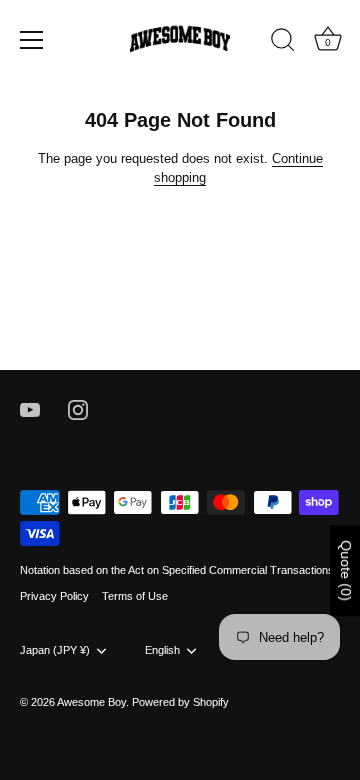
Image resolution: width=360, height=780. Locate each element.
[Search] (283, 43)
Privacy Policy (54, 596)
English (162, 650)
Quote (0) (346, 570)
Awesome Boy (91, 702)
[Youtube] (30, 409)
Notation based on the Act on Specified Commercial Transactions (177, 570)
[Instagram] (78, 409)
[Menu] (32, 40)
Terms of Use (135, 596)
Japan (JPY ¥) (55, 650)
